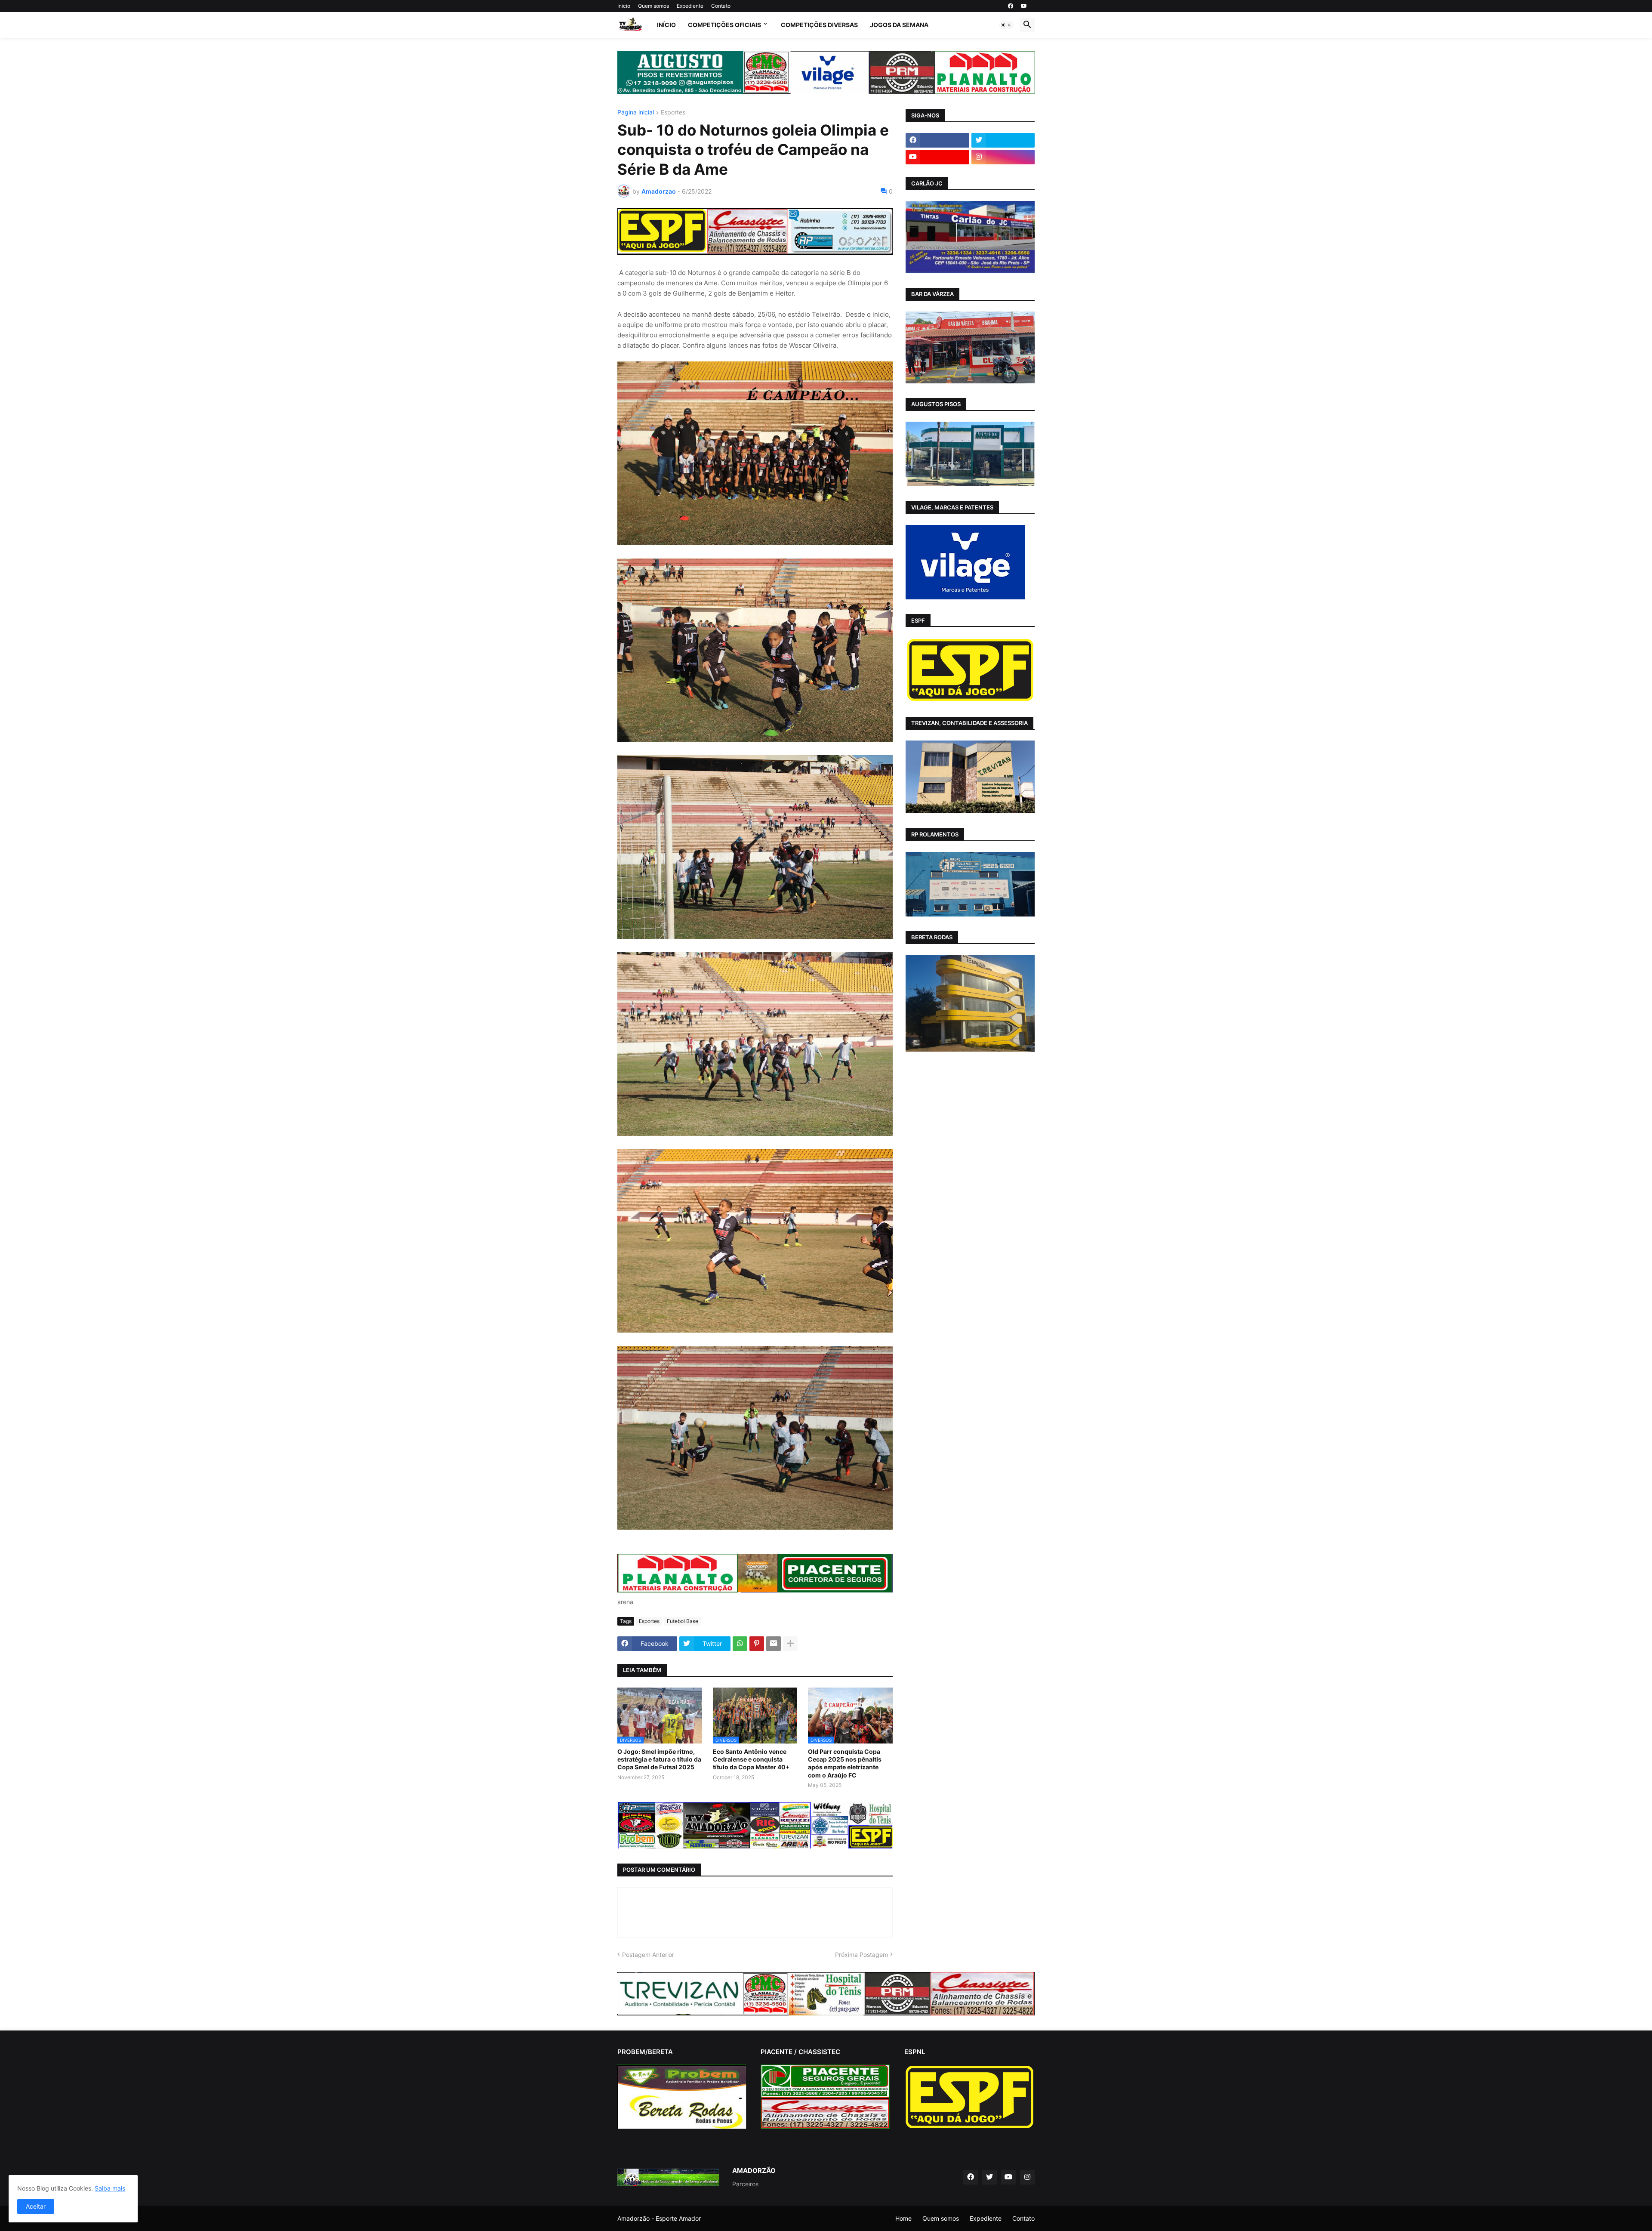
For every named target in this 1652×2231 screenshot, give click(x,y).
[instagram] (1003, 157)
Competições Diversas (819, 25)
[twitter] (1003, 140)
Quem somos (653, 6)
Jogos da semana (899, 25)
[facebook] (1011, 6)
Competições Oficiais (724, 25)
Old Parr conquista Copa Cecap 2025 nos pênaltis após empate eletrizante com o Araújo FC (845, 1763)
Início (666, 25)
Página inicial (636, 113)
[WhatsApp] (740, 1644)
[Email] (774, 1644)
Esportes (673, 113)
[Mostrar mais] (790, 1644)
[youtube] (1024, 6)
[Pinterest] (757, 1644)
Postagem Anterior (648, 1955)
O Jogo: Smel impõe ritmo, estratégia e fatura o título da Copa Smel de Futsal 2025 (659, 1759)
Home (903, 2218)
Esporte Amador (678, 2218)
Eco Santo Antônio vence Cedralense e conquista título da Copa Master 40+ (751, 1759)
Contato (721, 6)
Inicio (624, 6)
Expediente (690, 6)
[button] (1006, 25)
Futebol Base (683, 1621)
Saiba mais (110, 2188)
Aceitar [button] (36, 2206)
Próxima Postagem (861, 1955)
